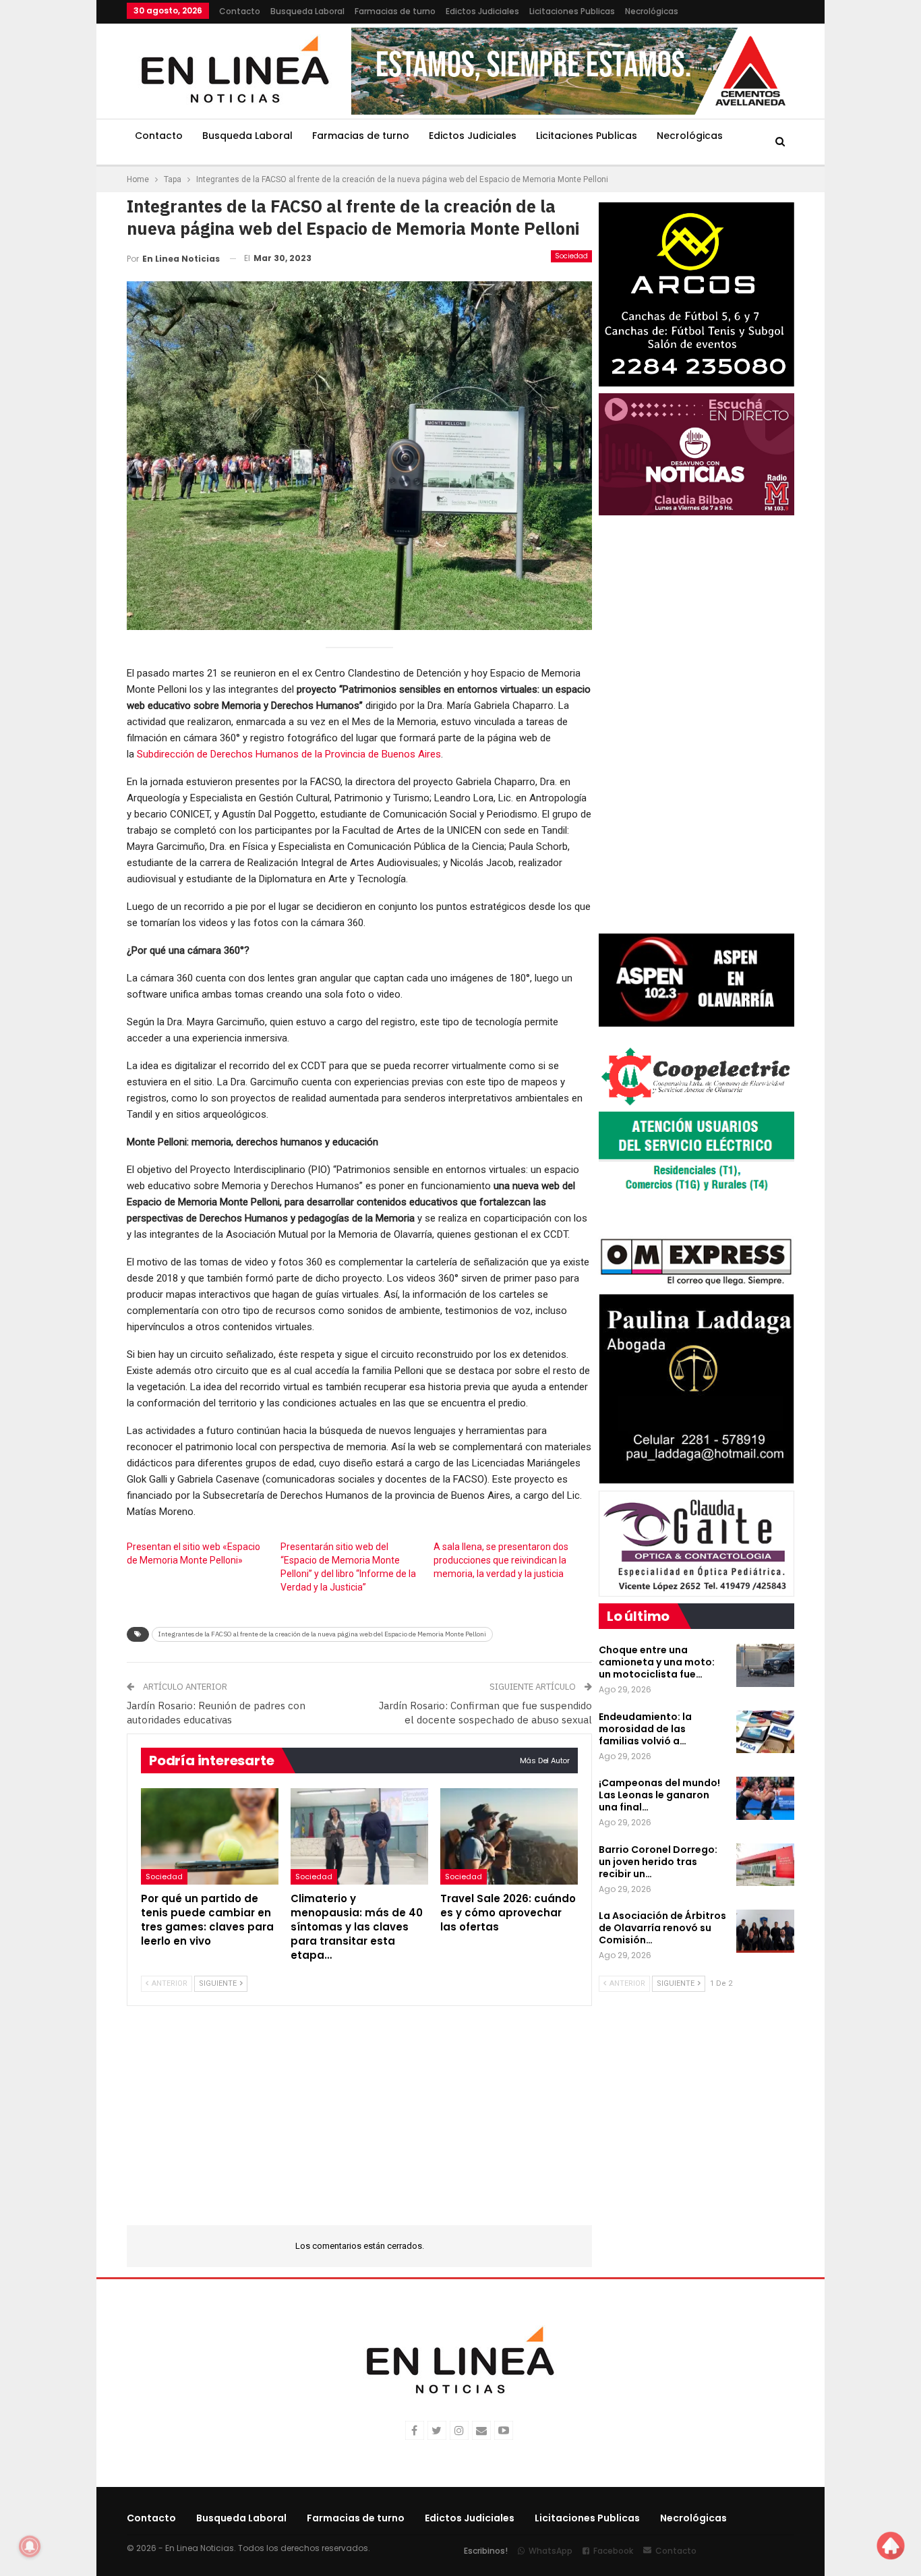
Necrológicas (652, 11)
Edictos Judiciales (482, 11)
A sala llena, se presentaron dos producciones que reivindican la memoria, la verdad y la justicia (501, 1560)
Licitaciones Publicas (572, 11)
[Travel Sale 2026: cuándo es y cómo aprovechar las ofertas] (509, 1836)
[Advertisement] (873, 202)
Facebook (613, 2551)
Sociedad (571, 256)
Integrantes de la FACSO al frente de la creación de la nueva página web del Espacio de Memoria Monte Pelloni (322, 1634)
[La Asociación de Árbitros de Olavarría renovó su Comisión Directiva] (765, 1931)
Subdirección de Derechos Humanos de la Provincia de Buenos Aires (289, 754)
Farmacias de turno (395, 11)
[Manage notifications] (30, 2546)
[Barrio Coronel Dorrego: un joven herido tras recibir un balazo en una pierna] (765, 1865)
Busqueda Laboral (307, 11)
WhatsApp (551, 2551)
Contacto (240, 11)
